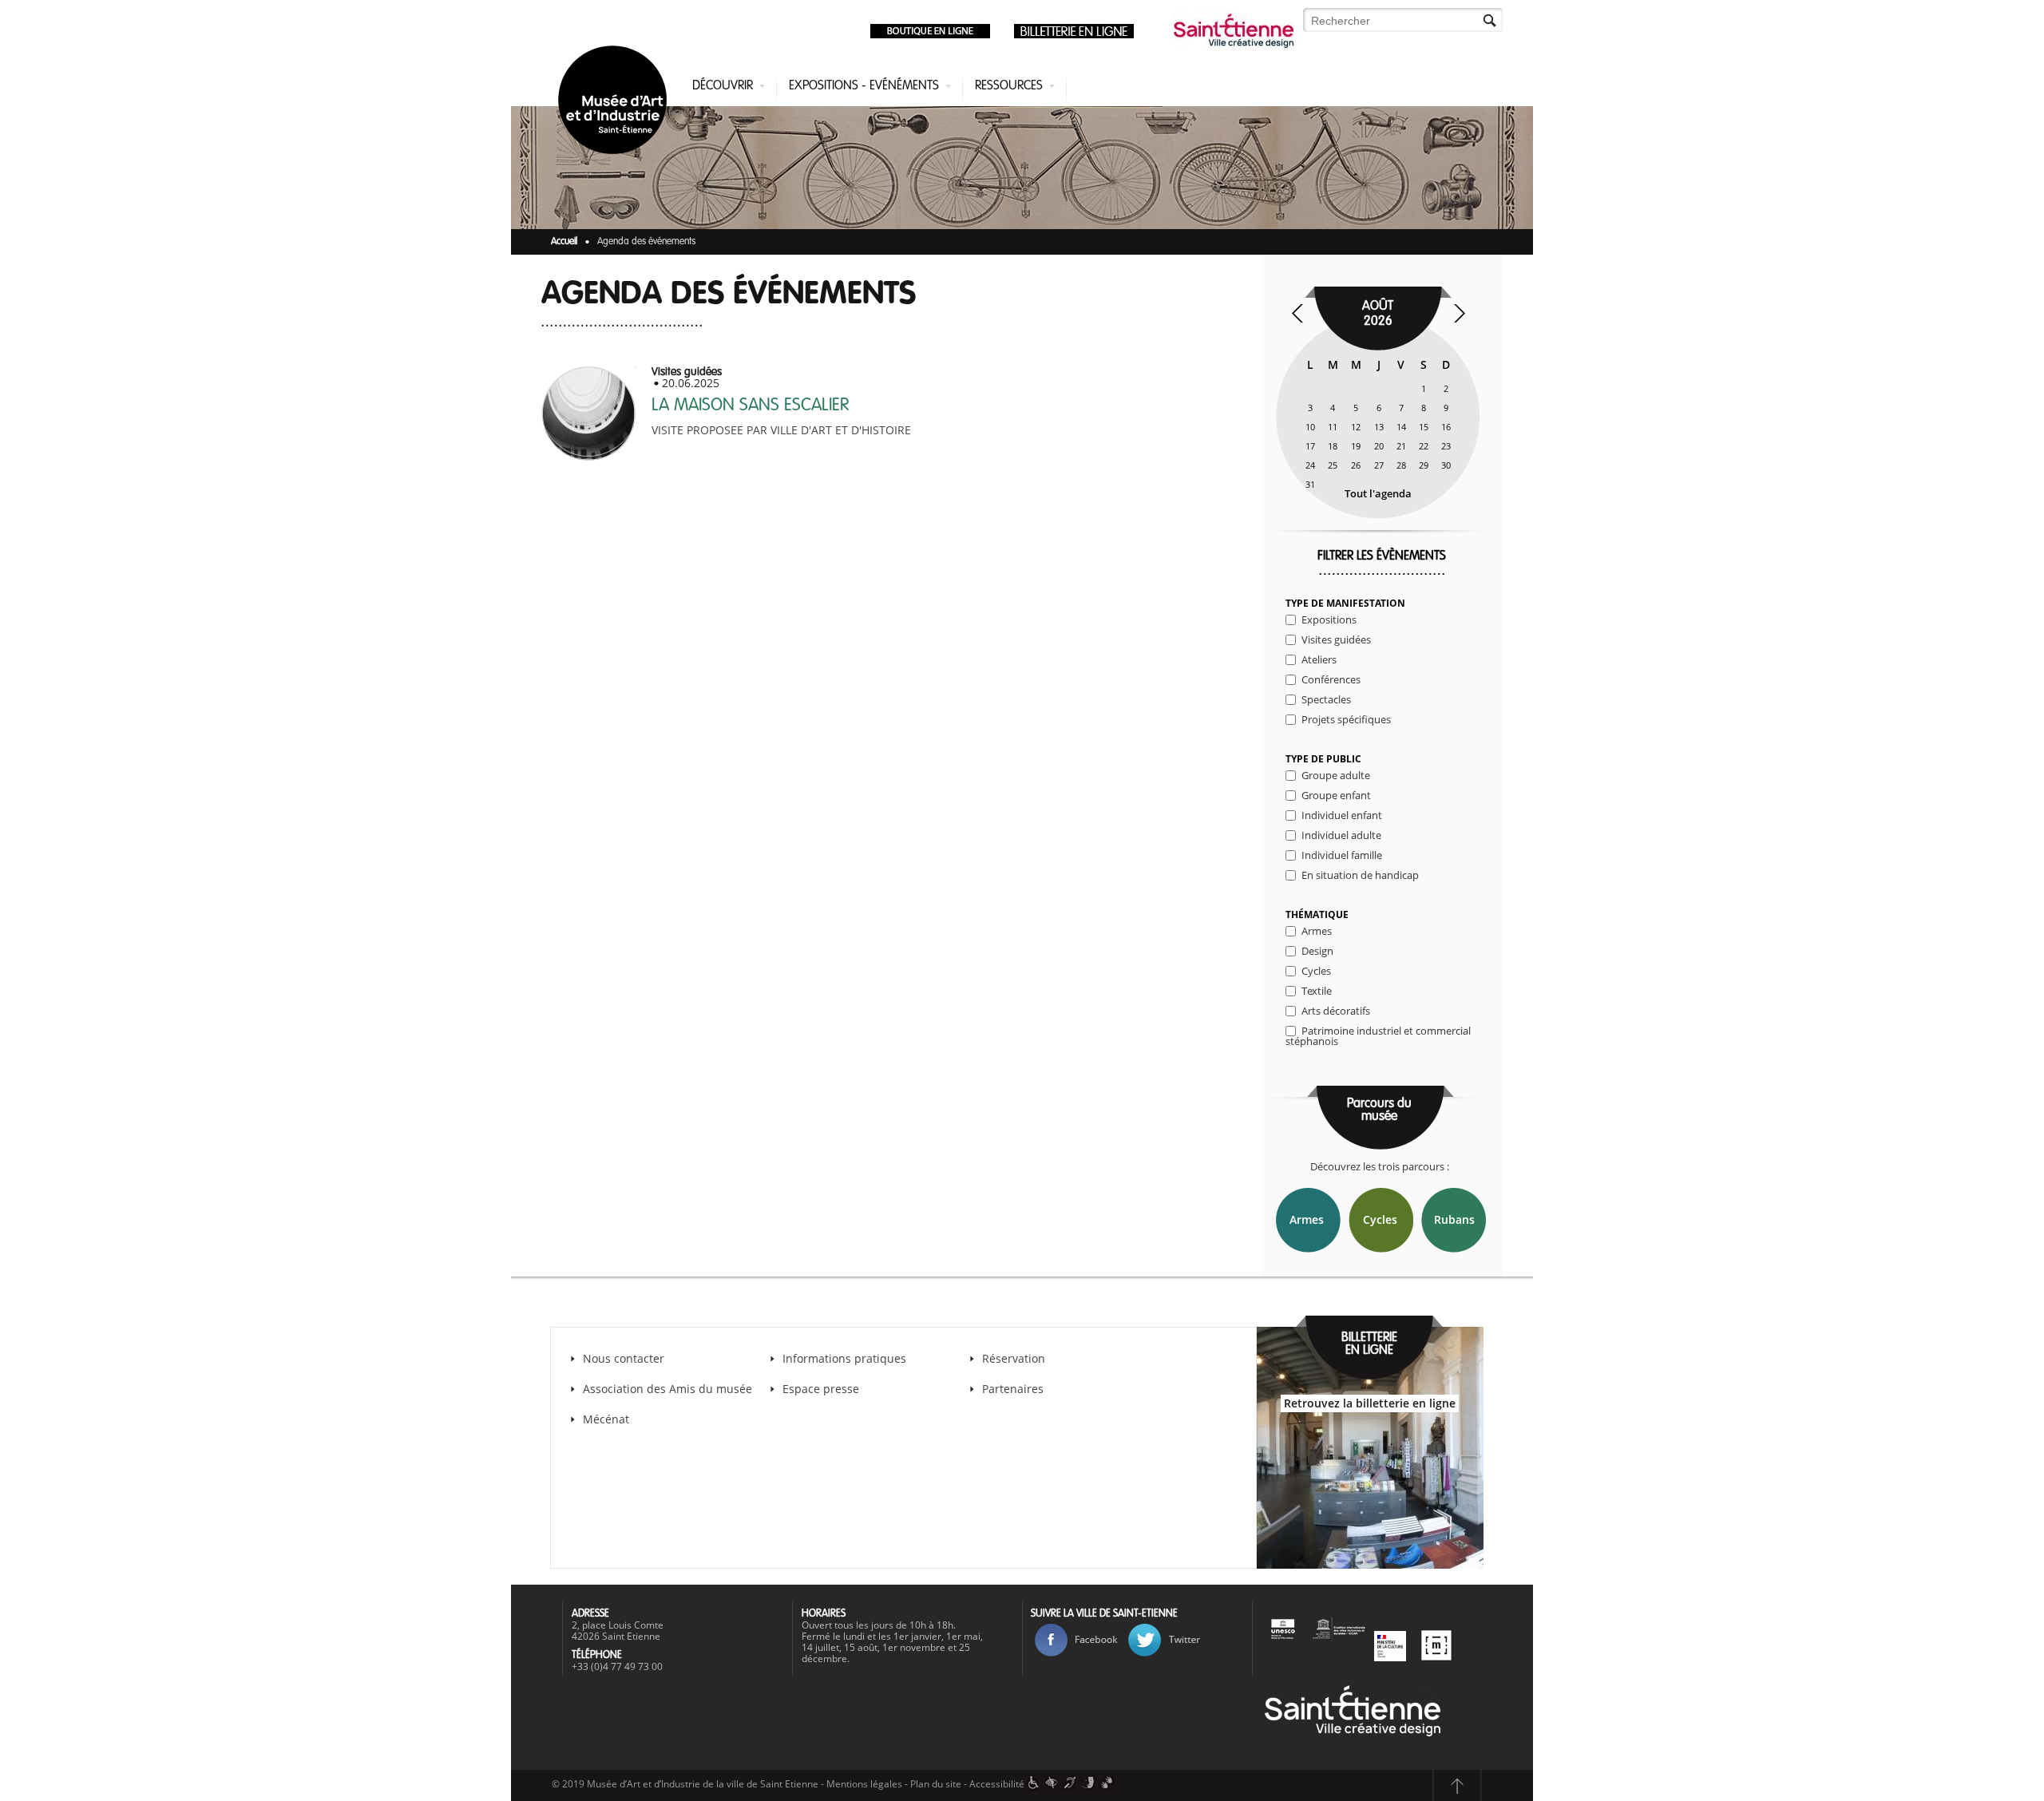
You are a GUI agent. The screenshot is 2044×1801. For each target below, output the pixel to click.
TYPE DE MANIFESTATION (1345, 604)
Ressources (1009, 86)
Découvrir (723, 86)
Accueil (564, 242)
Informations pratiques (844, 1358)
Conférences (1331, 679)
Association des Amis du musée (669, 1389)
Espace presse (821, 1389)
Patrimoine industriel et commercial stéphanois (1378, 1036)
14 (1401, 427)
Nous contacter (624, 1358)
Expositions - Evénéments (864, 86)
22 (1424, 446)
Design (1317, 951)
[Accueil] (616, 103)
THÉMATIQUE (1317, 915)
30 (1446, 465)
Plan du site (936, 1784)
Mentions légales (864, 1784)
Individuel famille (1342, 855)
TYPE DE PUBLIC (1323, 759)
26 (1356, 465)
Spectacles (1326, 699)
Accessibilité (997, 1784)
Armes (1317, 931)
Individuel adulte (1341, 835)
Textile (1317, 991)
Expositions (1329, 619)
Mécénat (606, 1419)
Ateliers (1319, 659)
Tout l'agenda (1378, 493)
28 (1401, 465)
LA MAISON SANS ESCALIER (750, 406)
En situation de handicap (1360, 875)
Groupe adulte (1336, 775)
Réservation (1014, 1358)
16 (1446, 427)
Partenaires (1013, 1389)
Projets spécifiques (1346, 719)
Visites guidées (1336, 639)
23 (1446, 446)
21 (1401, 446)
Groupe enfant (1336, 795)
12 (1356, 427)
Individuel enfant (1342, 815)
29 (1424, 465)
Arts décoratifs (1336, 1011)
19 (1356, 446)
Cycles (1316, 971)
